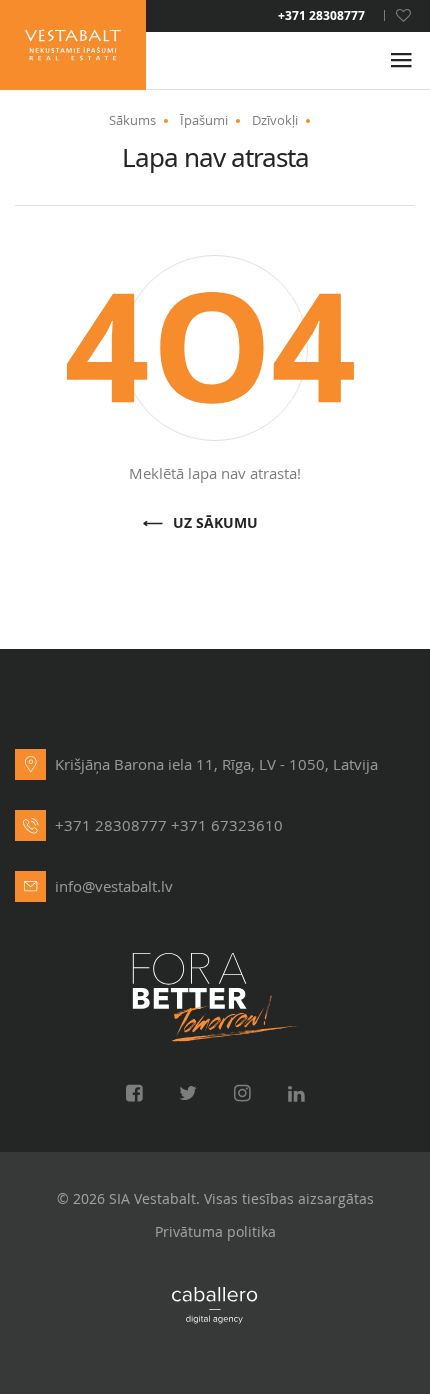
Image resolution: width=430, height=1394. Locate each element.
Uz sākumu (215, 523)
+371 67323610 (227, 825)
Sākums (132, 120)
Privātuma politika (215, 1231)
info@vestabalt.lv (114, 886)
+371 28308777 (321, 16)
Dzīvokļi (275, 120)
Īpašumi (204, 120)
